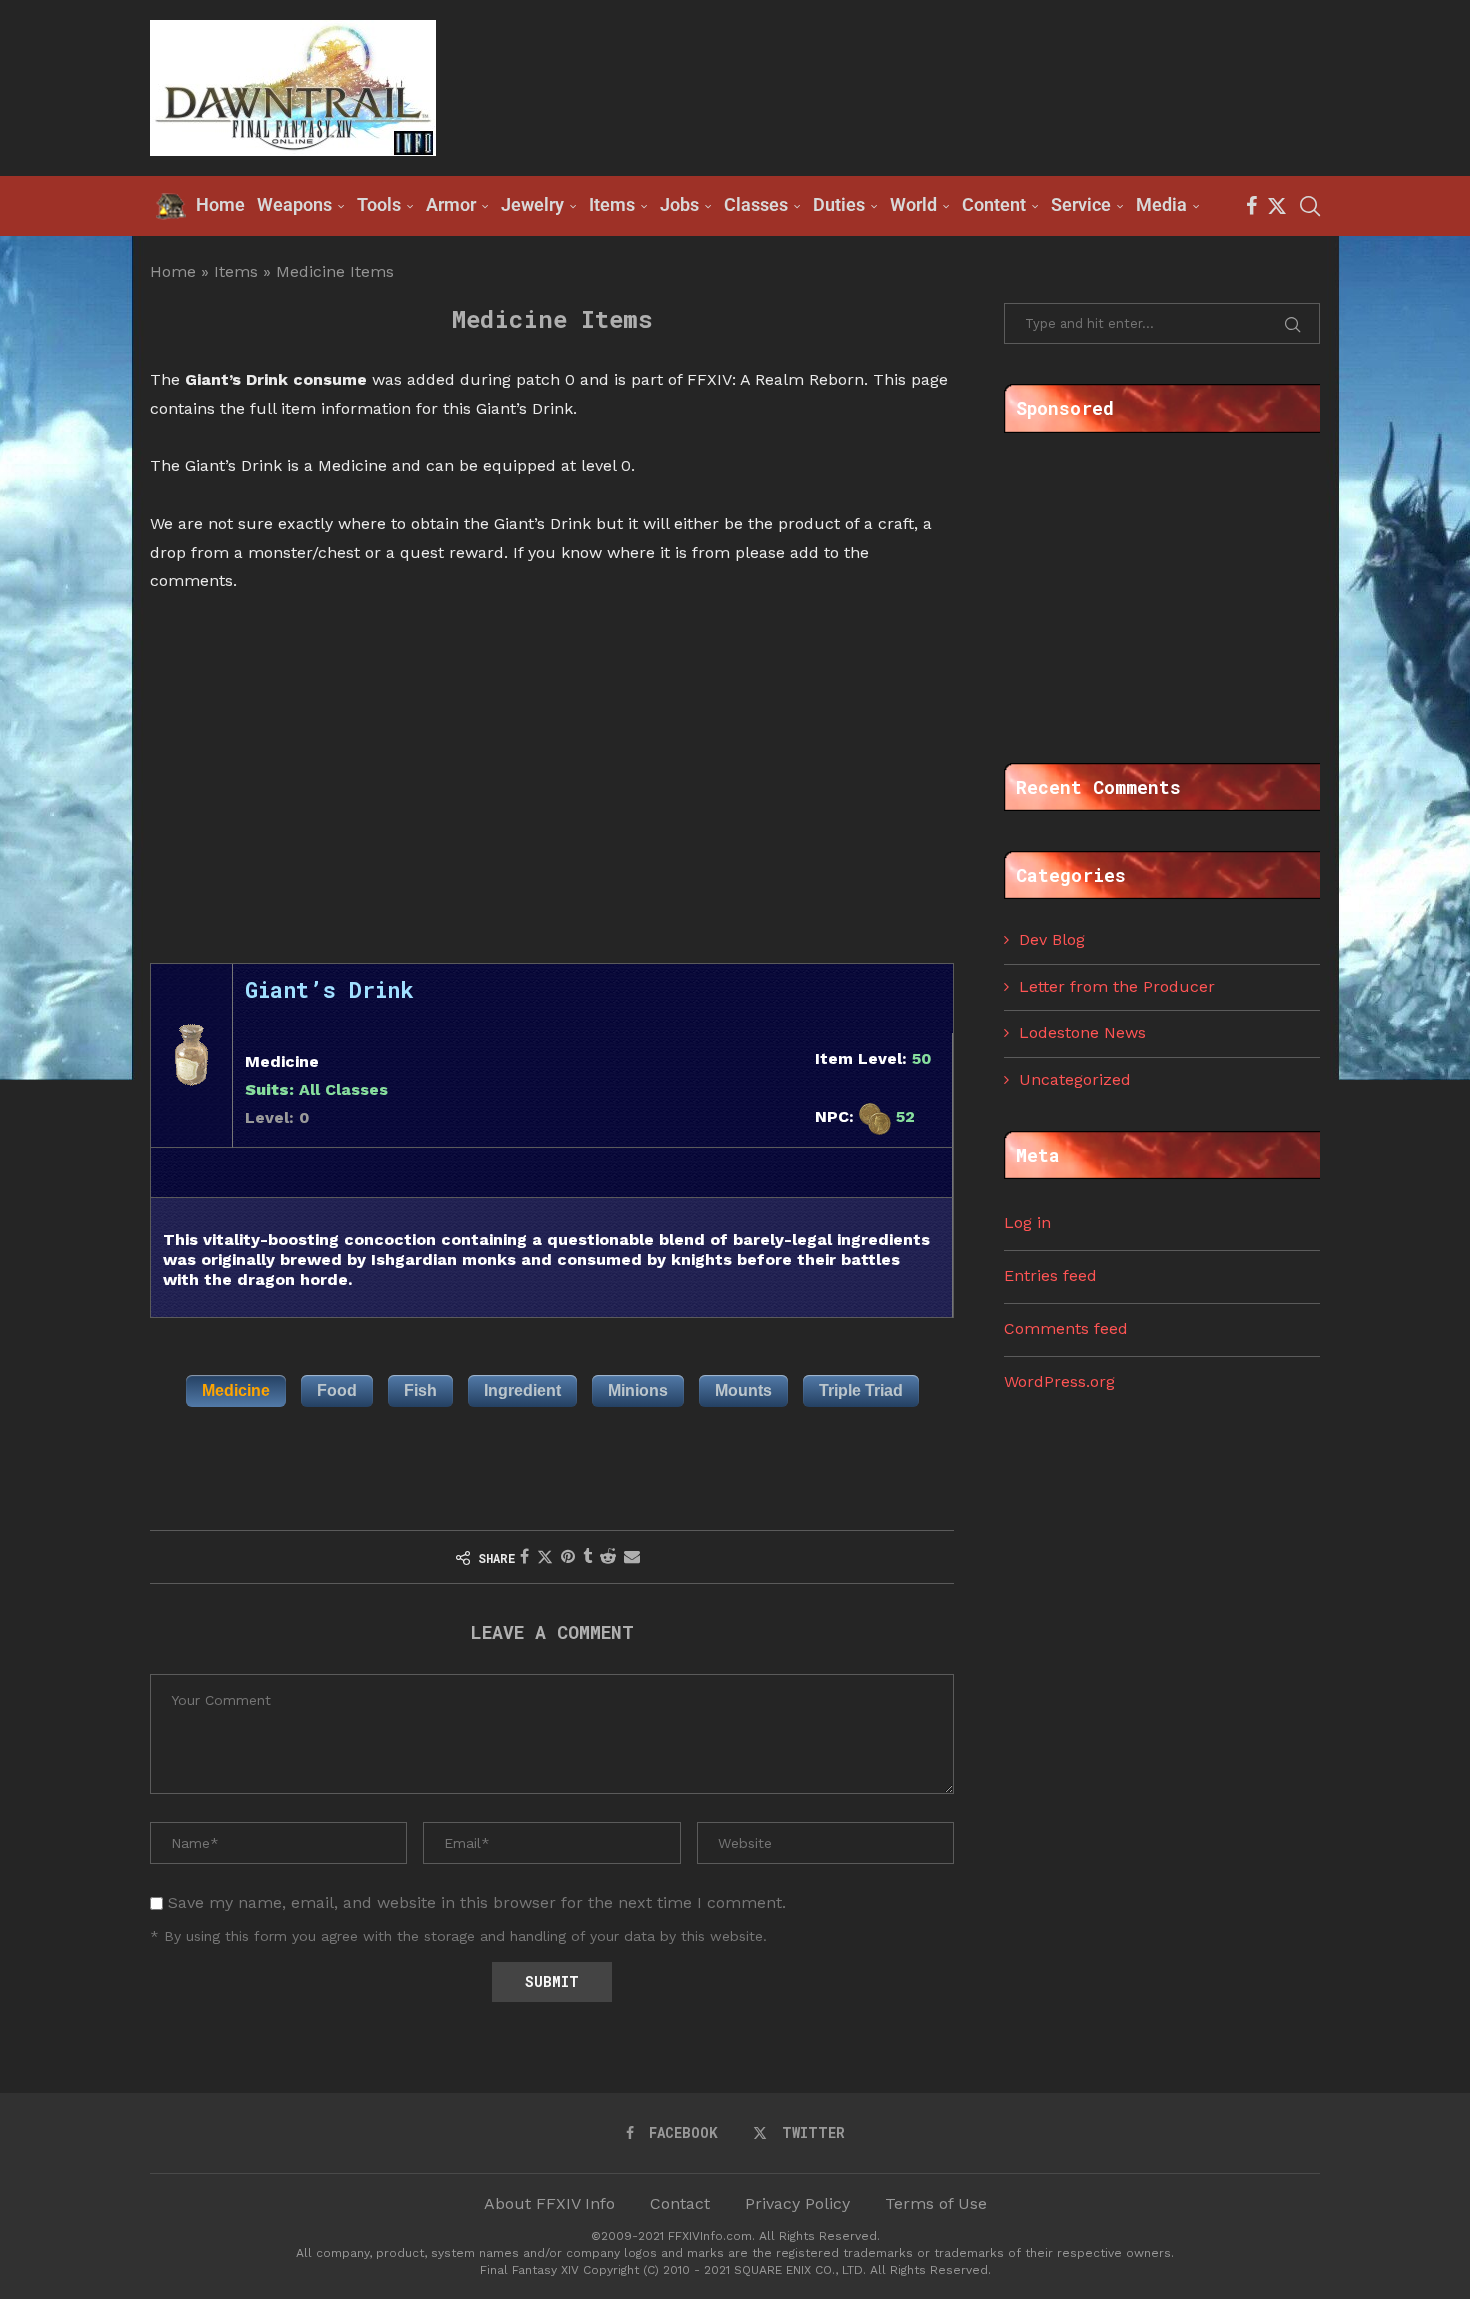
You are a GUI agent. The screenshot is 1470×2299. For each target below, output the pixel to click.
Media (1161, 204)
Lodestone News (1082, 1032)
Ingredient (522, 1390)
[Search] (1310, 206)
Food (337, 1390)
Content (994, 204)
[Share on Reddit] (608, 1556)
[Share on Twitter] (545, 1557)
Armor (451, 204)
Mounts (743, 1390)
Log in (1027, 1222)
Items (612, 204)
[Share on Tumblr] (587, 1556)
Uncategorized (1075, 1079)
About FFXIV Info (549, 2203)
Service (1081, 204)
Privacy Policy (797, 2203)
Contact (680, 2203)
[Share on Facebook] (524, 1556)
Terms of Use (936, 2203)
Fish (420, 1390)
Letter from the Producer (1117, 986)
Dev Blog (1052, 939)
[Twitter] (1277, 206)
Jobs (679, 204)
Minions (638, 1390)
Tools (379, 204)
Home (173, 271)
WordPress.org (1059, 1381)
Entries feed (1050, 1275)
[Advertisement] (956, 86)
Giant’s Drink (329, 989)
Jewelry (532, 204)
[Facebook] (1251, 206)
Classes (756, 204)
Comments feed (1066, 1328)
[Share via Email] (632, 1556)
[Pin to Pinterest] (568, 1556)
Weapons (294, 204)
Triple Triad (861, 1390)
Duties (839, 204)
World (913, 204)
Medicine (236, 1390)
